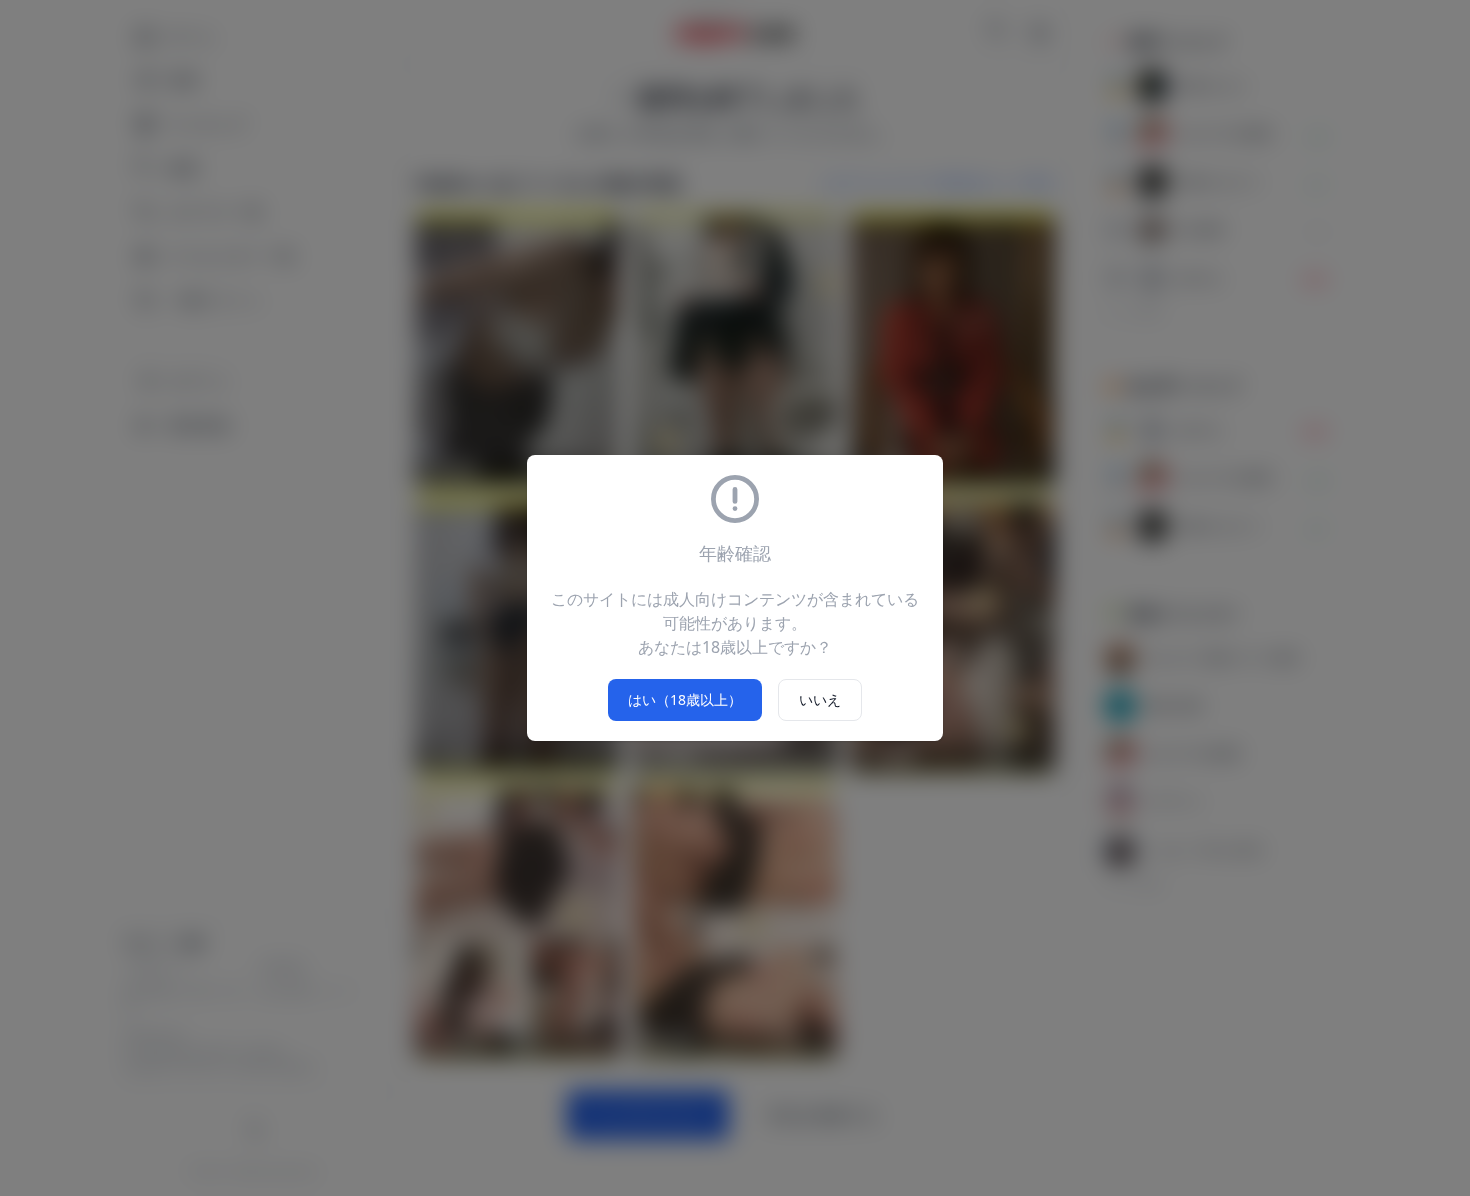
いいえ (820, 699)
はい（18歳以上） (685, 699)
